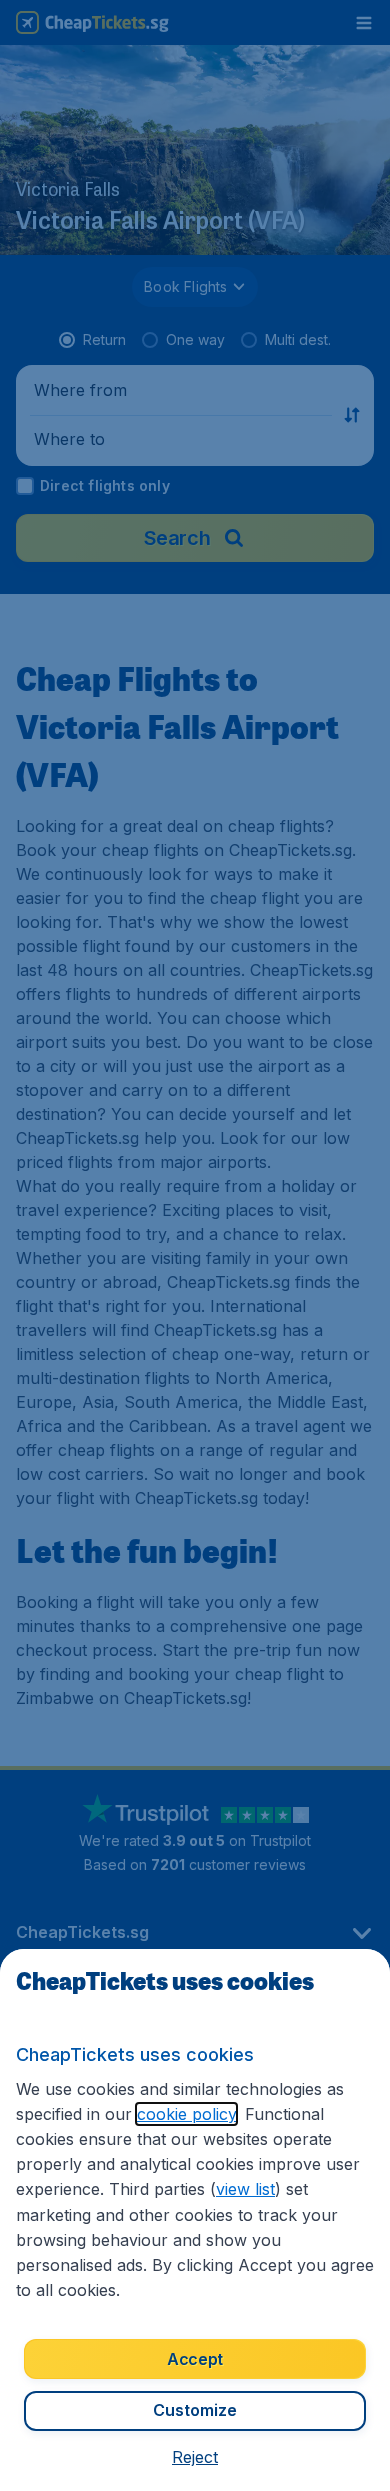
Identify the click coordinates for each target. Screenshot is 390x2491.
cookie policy (186, 2114)
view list (245, 2189)
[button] (195, 2457)
